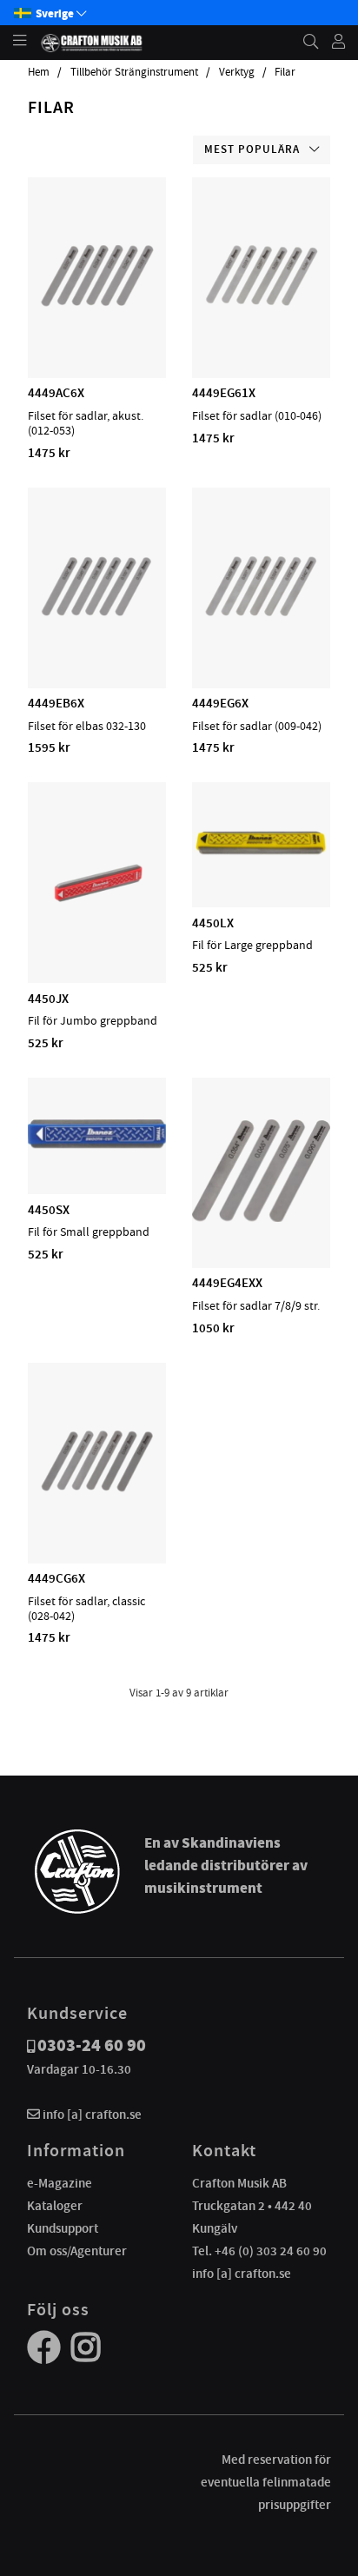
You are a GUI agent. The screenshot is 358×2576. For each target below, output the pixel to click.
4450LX (213, 923)
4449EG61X (224, 393)
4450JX (48, 999)
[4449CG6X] (97, 1513)
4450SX (49, 1210)
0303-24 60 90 (92, 2045)
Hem (39, 72)
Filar (285, 72)
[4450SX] (97, 1144)
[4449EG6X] (262, 638)
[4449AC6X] (97, 328)
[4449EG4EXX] (261, 1218)
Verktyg (237, 72)
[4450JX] (97, 933)
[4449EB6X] (97, 638)
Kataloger (55, 2206)
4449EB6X (56, 703)
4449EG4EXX (227, 1283)
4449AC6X (56, 393)
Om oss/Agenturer (77, 2251)
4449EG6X (220, 703)
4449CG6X (56, 1578)
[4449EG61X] (262, 328)
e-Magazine (60, 2183)
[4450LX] (261, 857)
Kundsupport (63, 2228)
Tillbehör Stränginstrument (134, 72)
